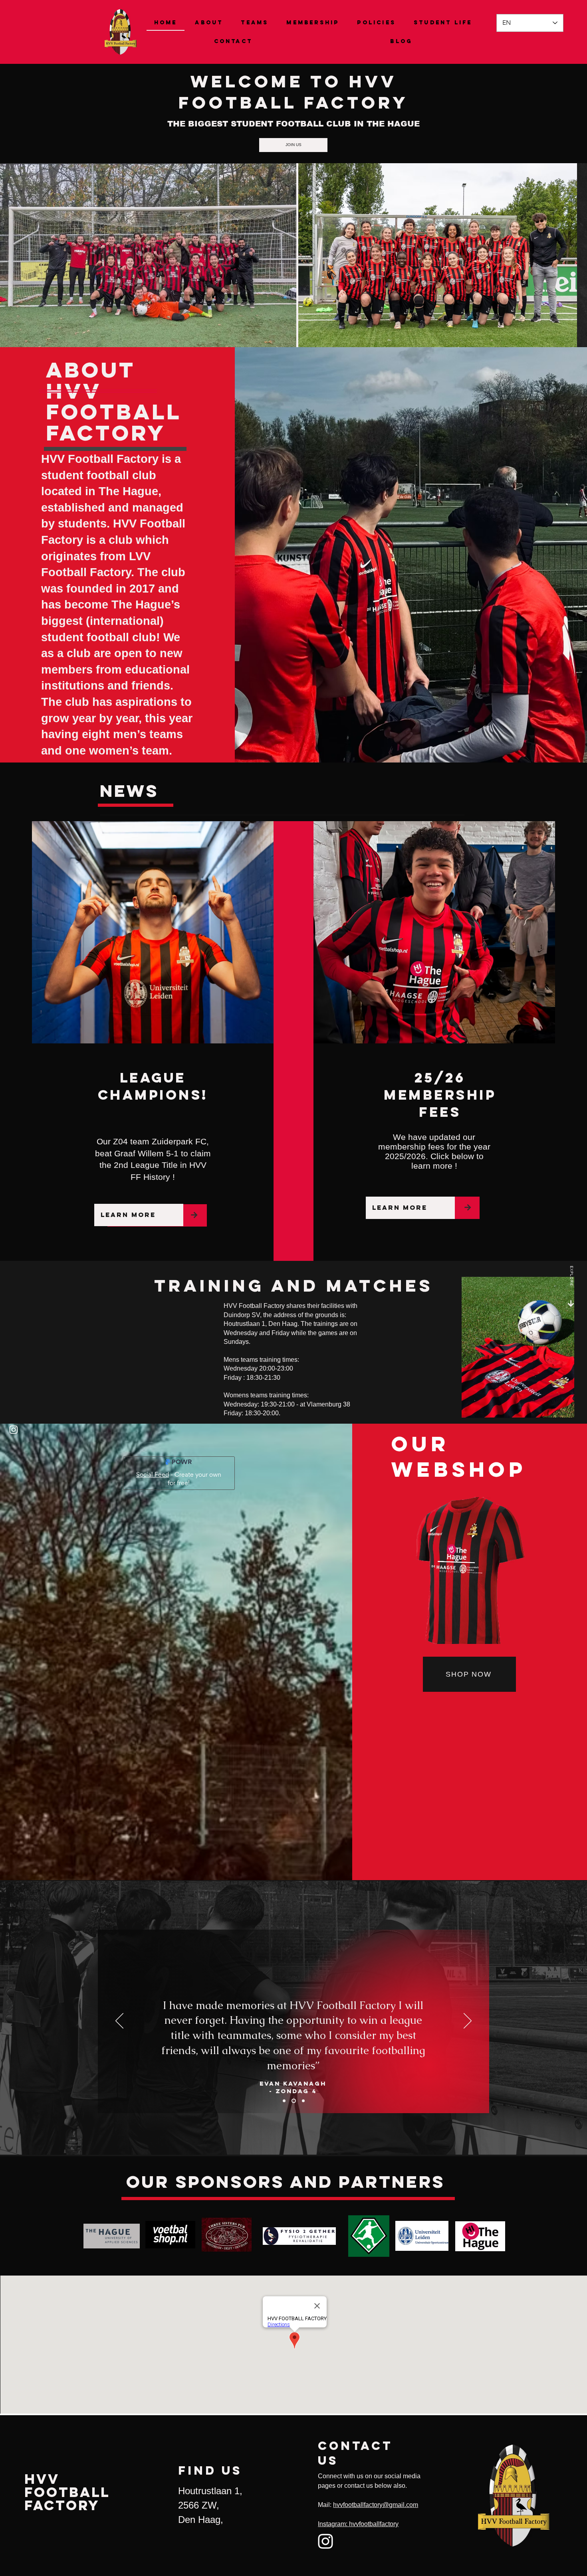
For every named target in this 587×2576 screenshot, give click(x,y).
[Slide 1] (285, 2101)
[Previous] (119, 2021)
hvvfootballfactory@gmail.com (376, 2505)
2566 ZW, (199, 2505)
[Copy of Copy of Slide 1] (303, 2101)
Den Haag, (202, 2520)
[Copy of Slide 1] (294, 2101)
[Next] (468, 2021)
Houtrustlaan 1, (210, 2491)
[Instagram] (14, 1430)
